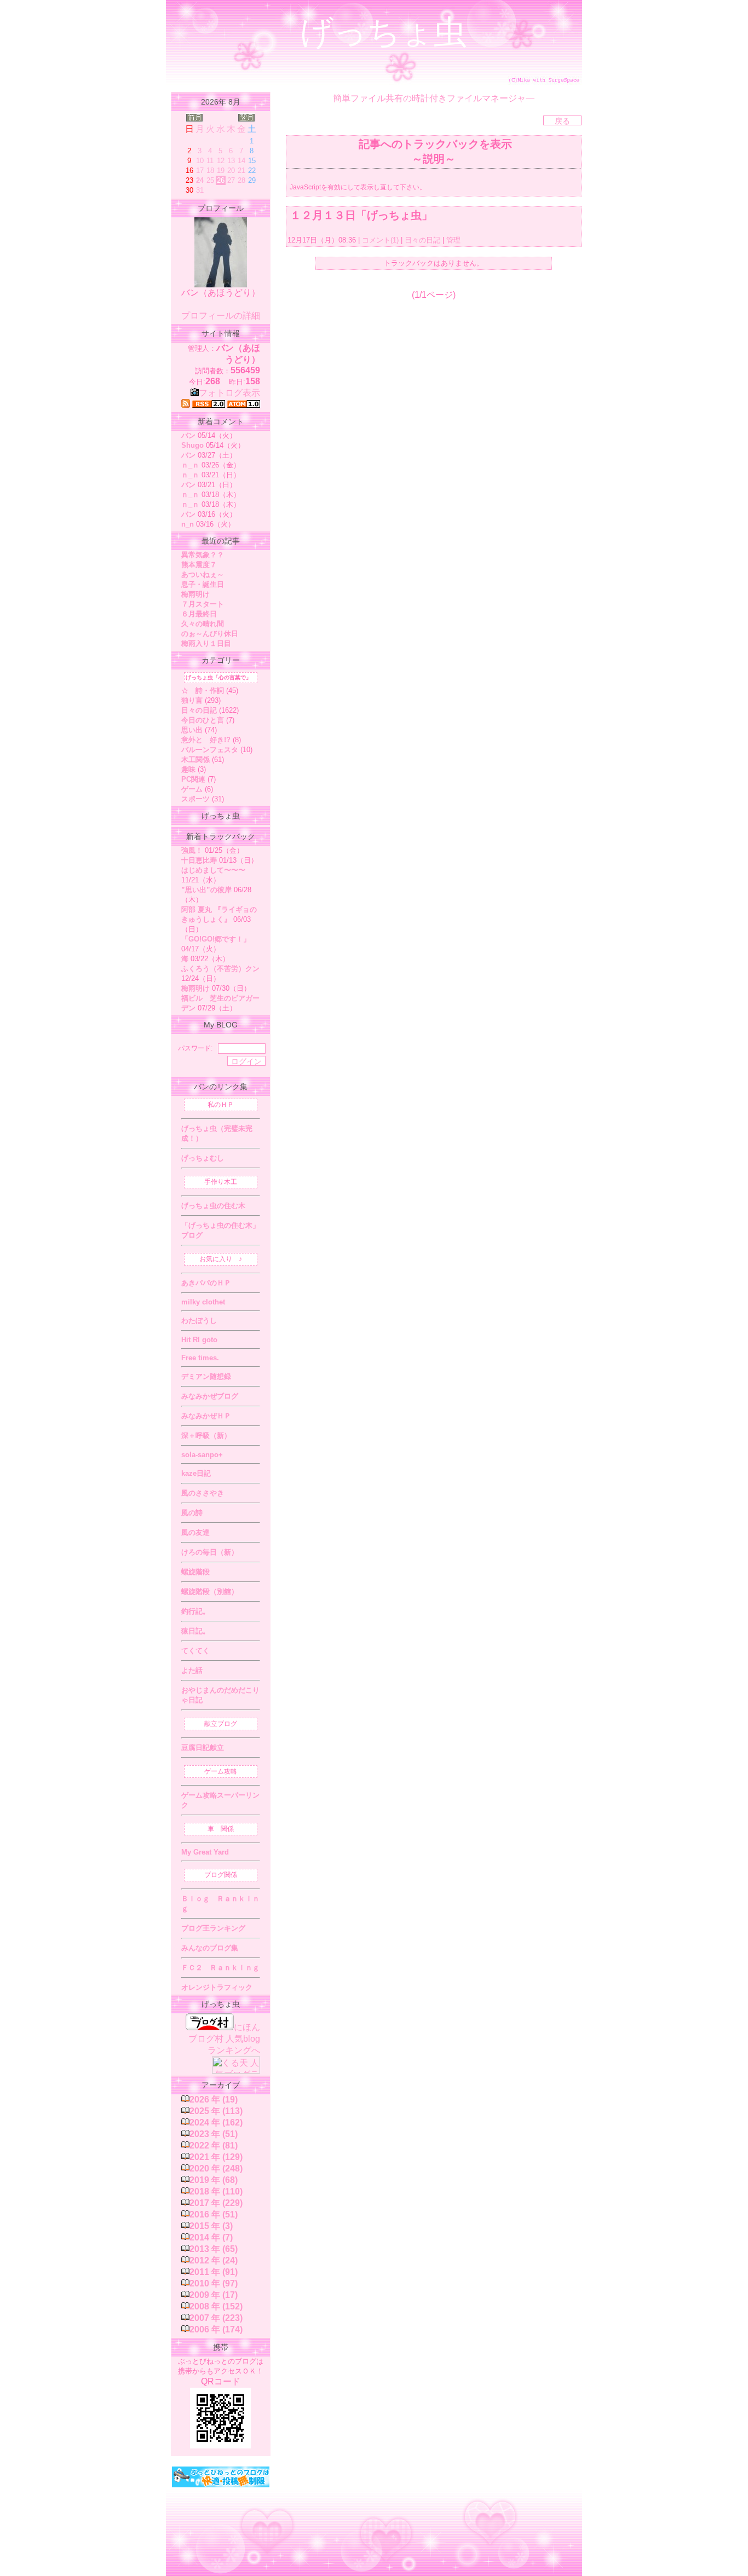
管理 (453, 240)
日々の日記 (422, 240)
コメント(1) (379, 240)
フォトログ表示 (229, 393)
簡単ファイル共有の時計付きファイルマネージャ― (434, 98)
